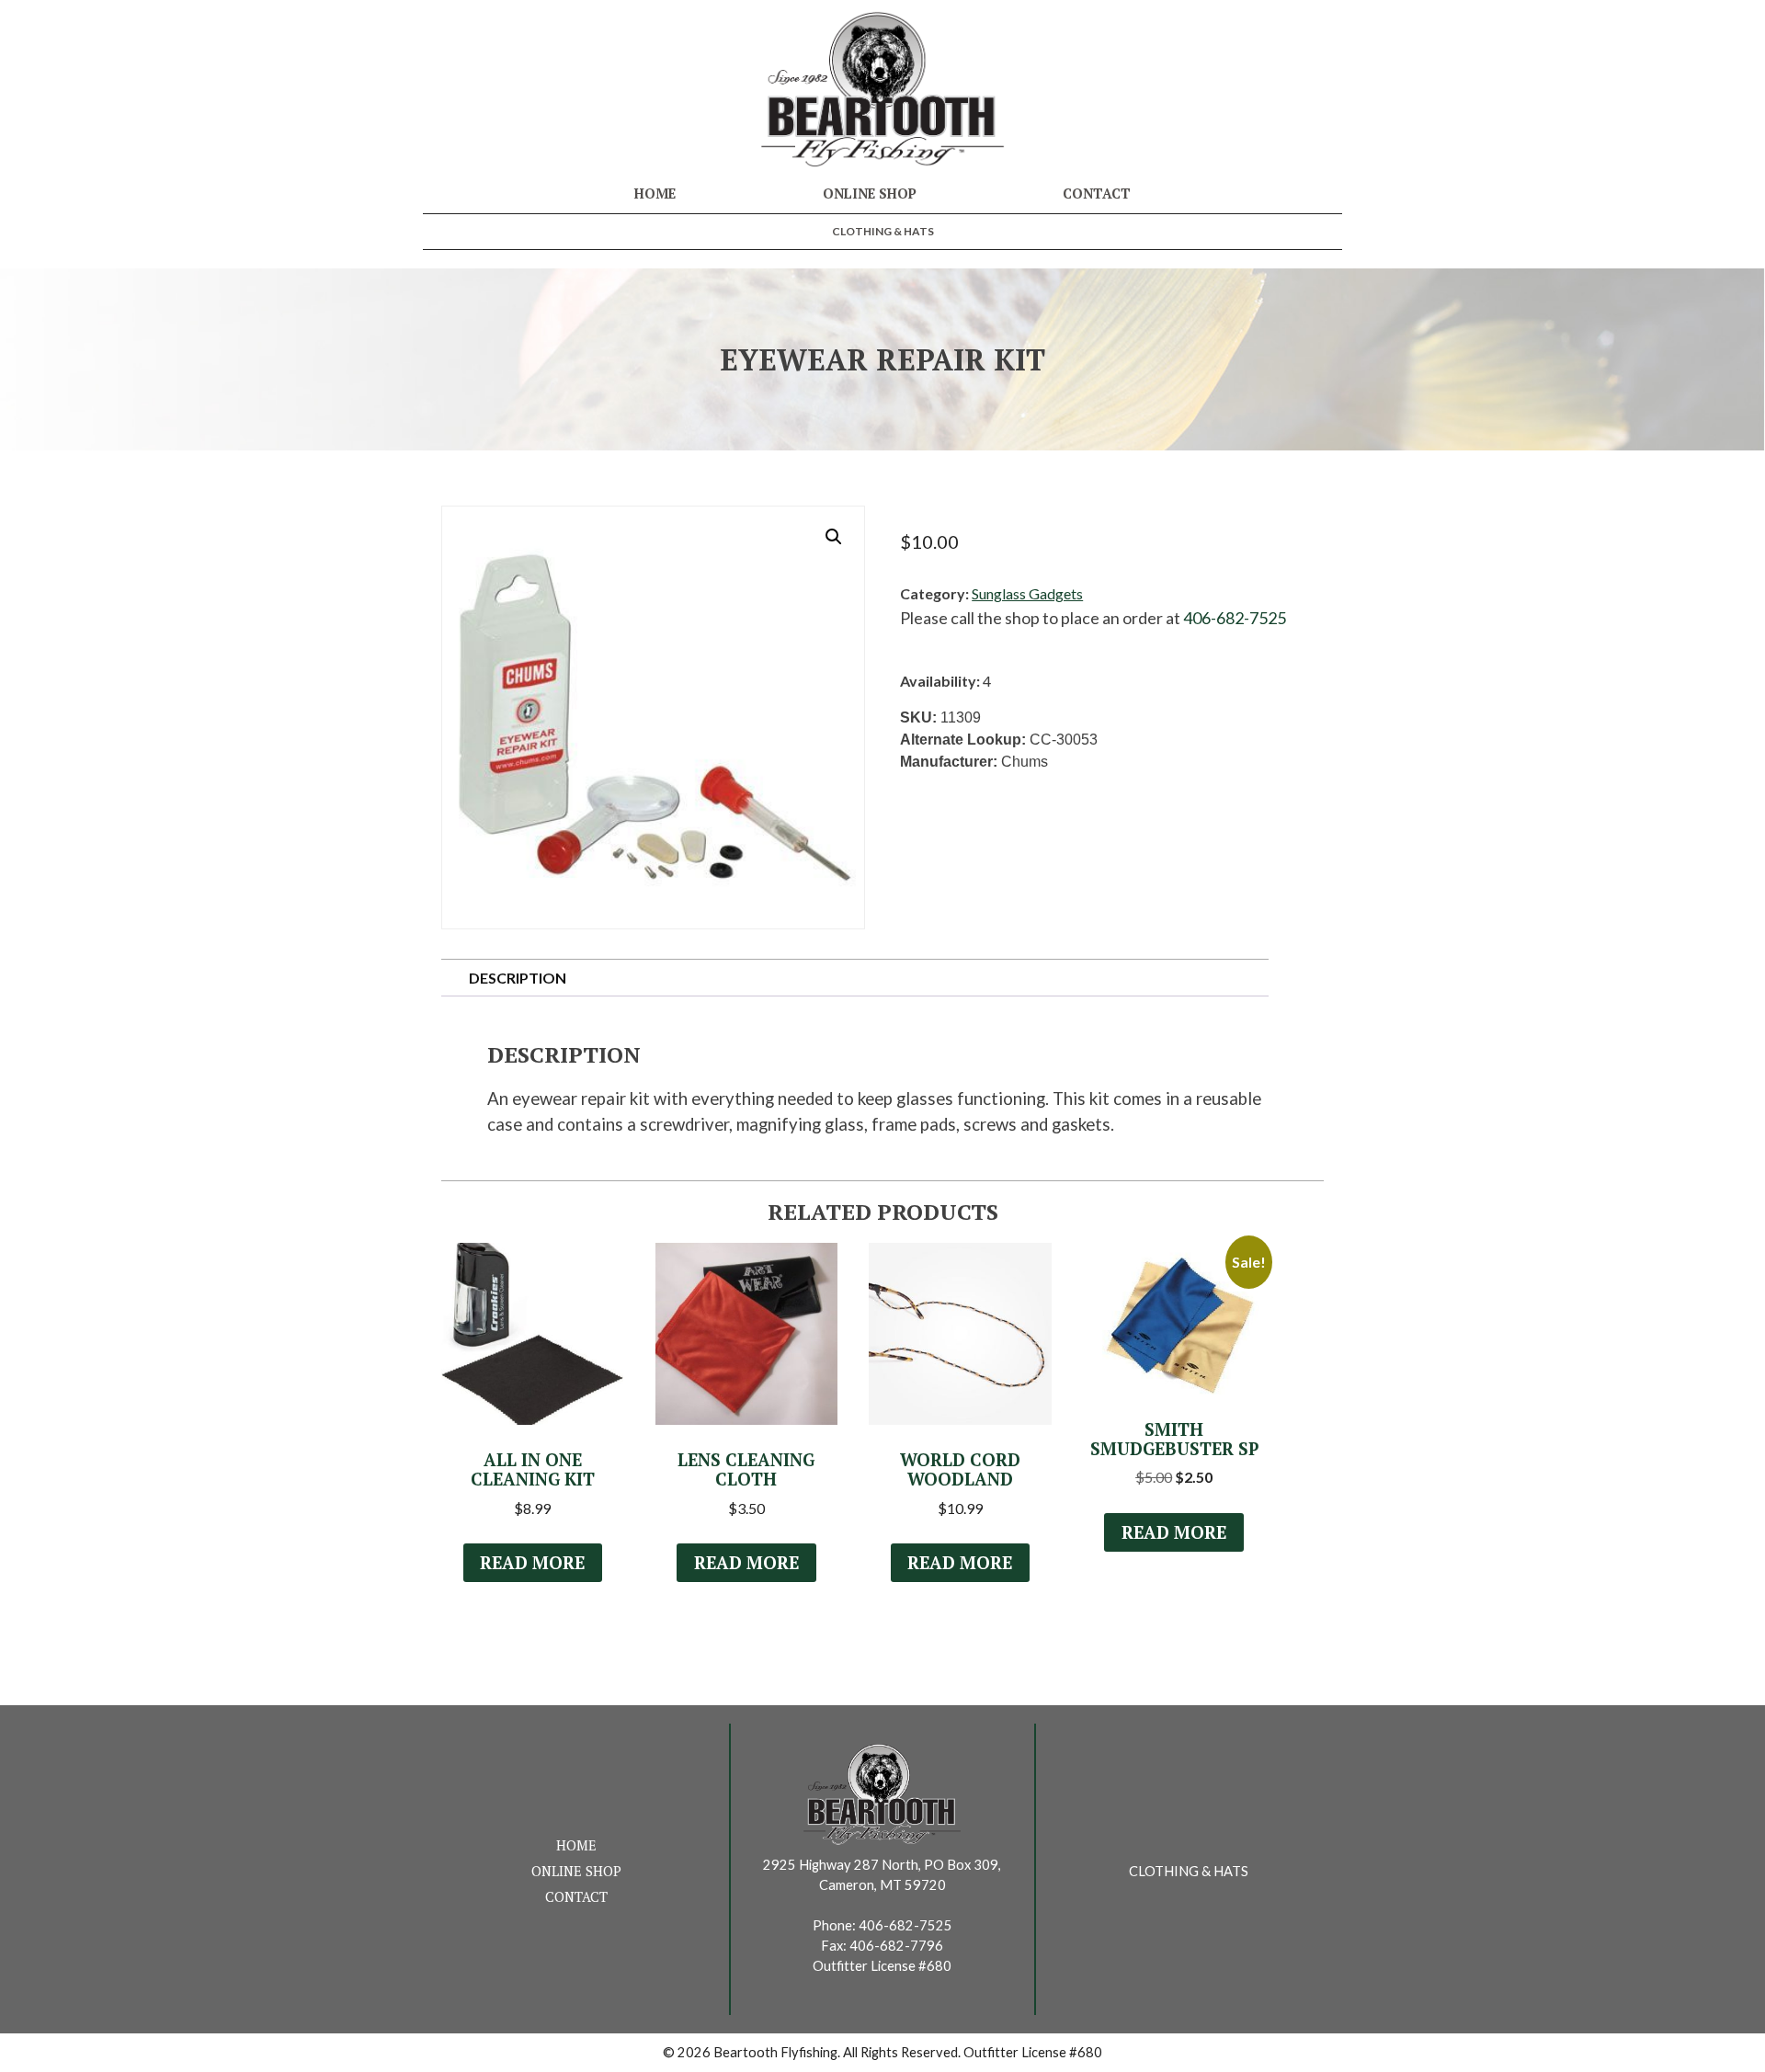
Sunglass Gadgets (1027, 593)
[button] (834, 537)
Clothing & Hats (883, 231)
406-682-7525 (1235, 618)
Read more (532, 1563)
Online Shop (870, 194)
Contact (1097, 194)
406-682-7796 (896, 1946)
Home (655, 194)
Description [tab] (518, 978)
